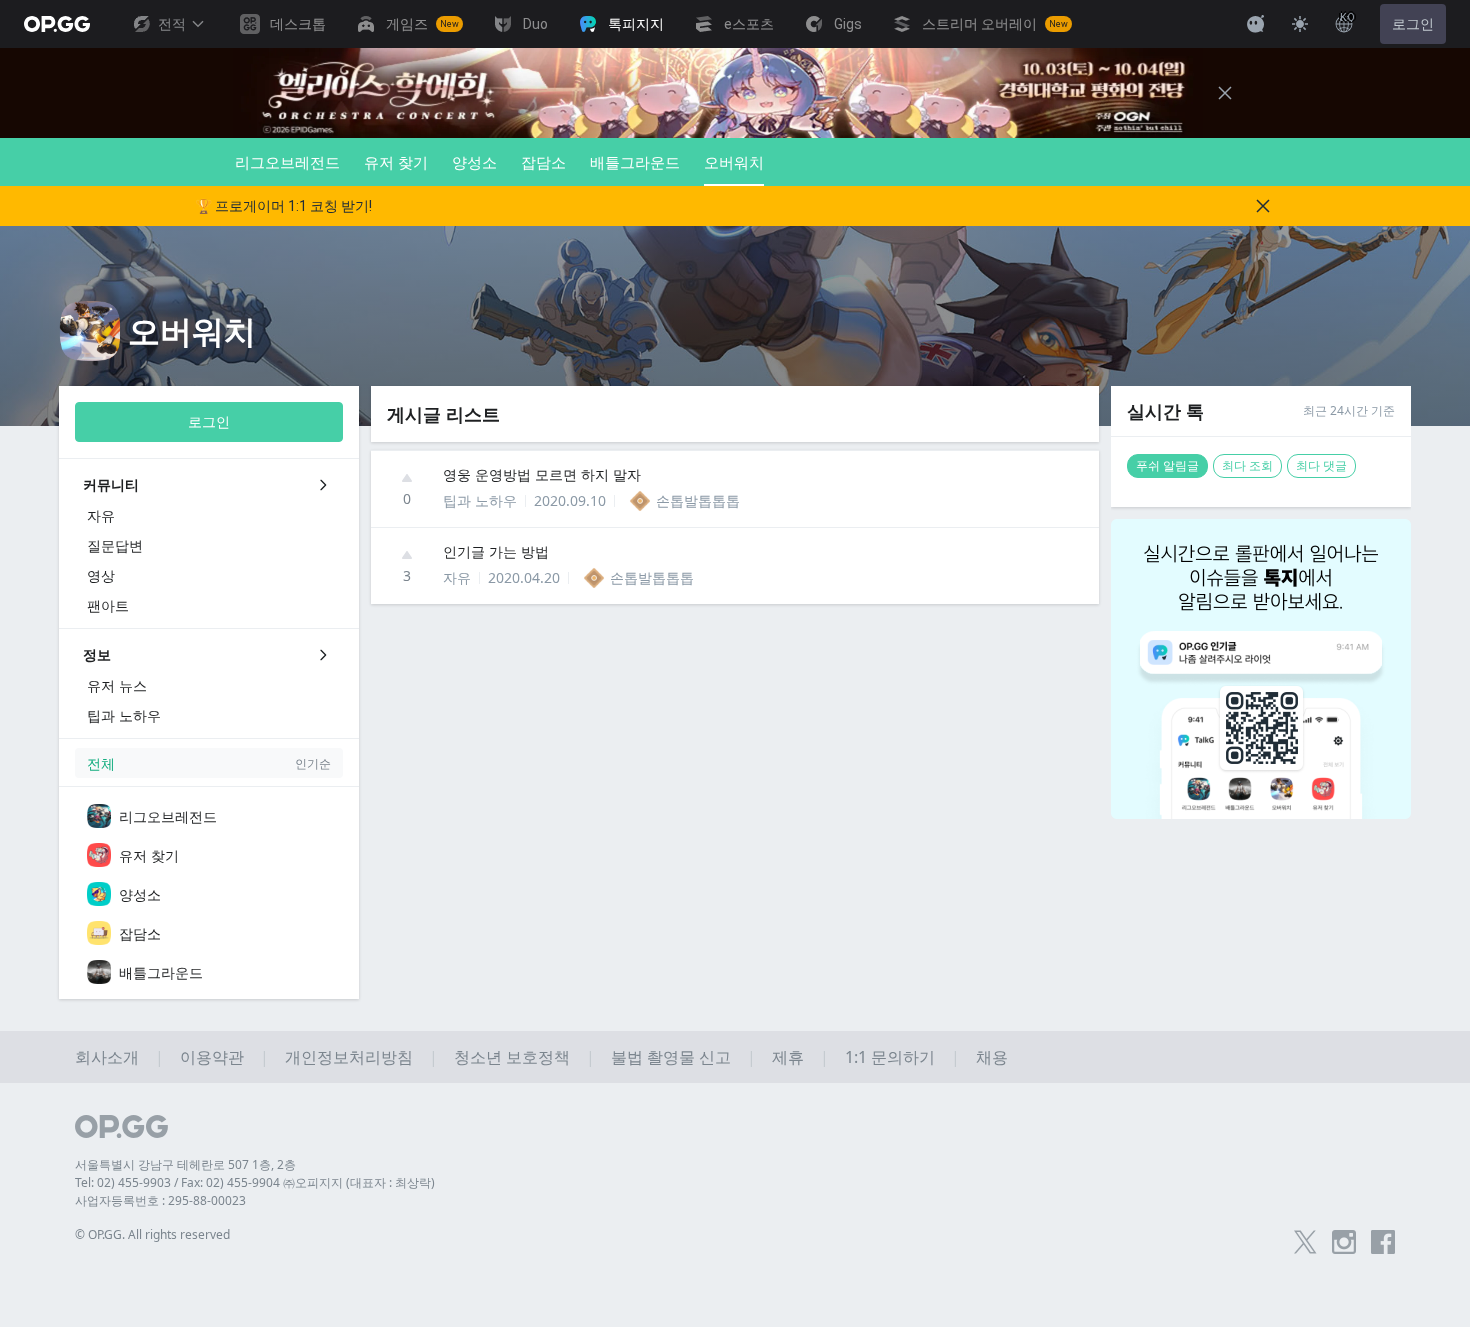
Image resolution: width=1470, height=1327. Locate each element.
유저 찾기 (396, 162)
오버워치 (734, 162)
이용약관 (212, 1057)
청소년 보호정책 (512, 1057)
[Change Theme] (1300, 24)
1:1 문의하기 (890, 1057)
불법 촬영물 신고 (671, 1057)
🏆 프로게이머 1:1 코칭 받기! (283, 206)
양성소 (474, 162)
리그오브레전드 (287, 162)
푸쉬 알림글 (1167, 465)
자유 (457, 577)
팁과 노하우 (480, 500)
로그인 (1413, 24)
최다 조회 (1247, 465)
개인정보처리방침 (349, 1057)
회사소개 (107, 1057)
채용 (992, 1057)
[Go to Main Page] (57, 24)
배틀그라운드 (635, 162)
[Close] (1225, 93)
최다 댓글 (1321, 465)
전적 (172, 24)
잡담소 (543, 162)
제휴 (788, 1057)
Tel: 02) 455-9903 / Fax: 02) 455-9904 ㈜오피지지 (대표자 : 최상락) (255, 1182)
